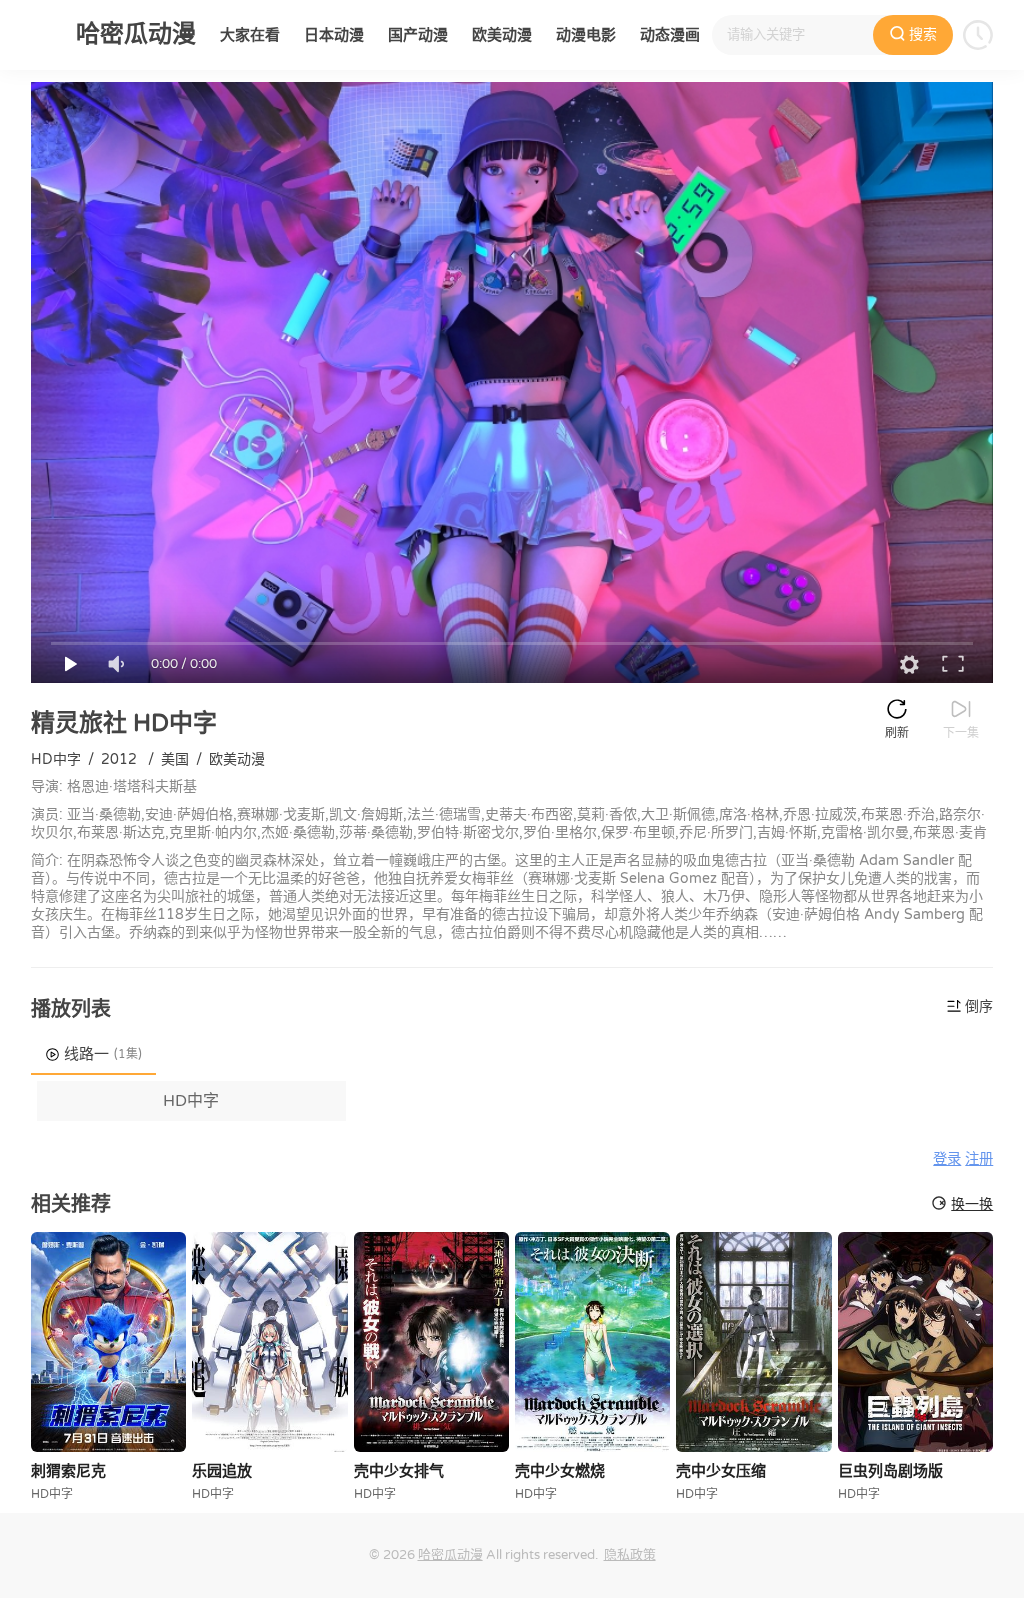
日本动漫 (334, 35)
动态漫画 (670, 35)
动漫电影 (586, 35)
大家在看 (250, 35)
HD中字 (191, 1101)
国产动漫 (418, 35)
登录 (947, 1159)
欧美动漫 (502, 35)
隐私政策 (630, 1555)
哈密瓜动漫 (450, 1555)
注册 (979, 1159)
